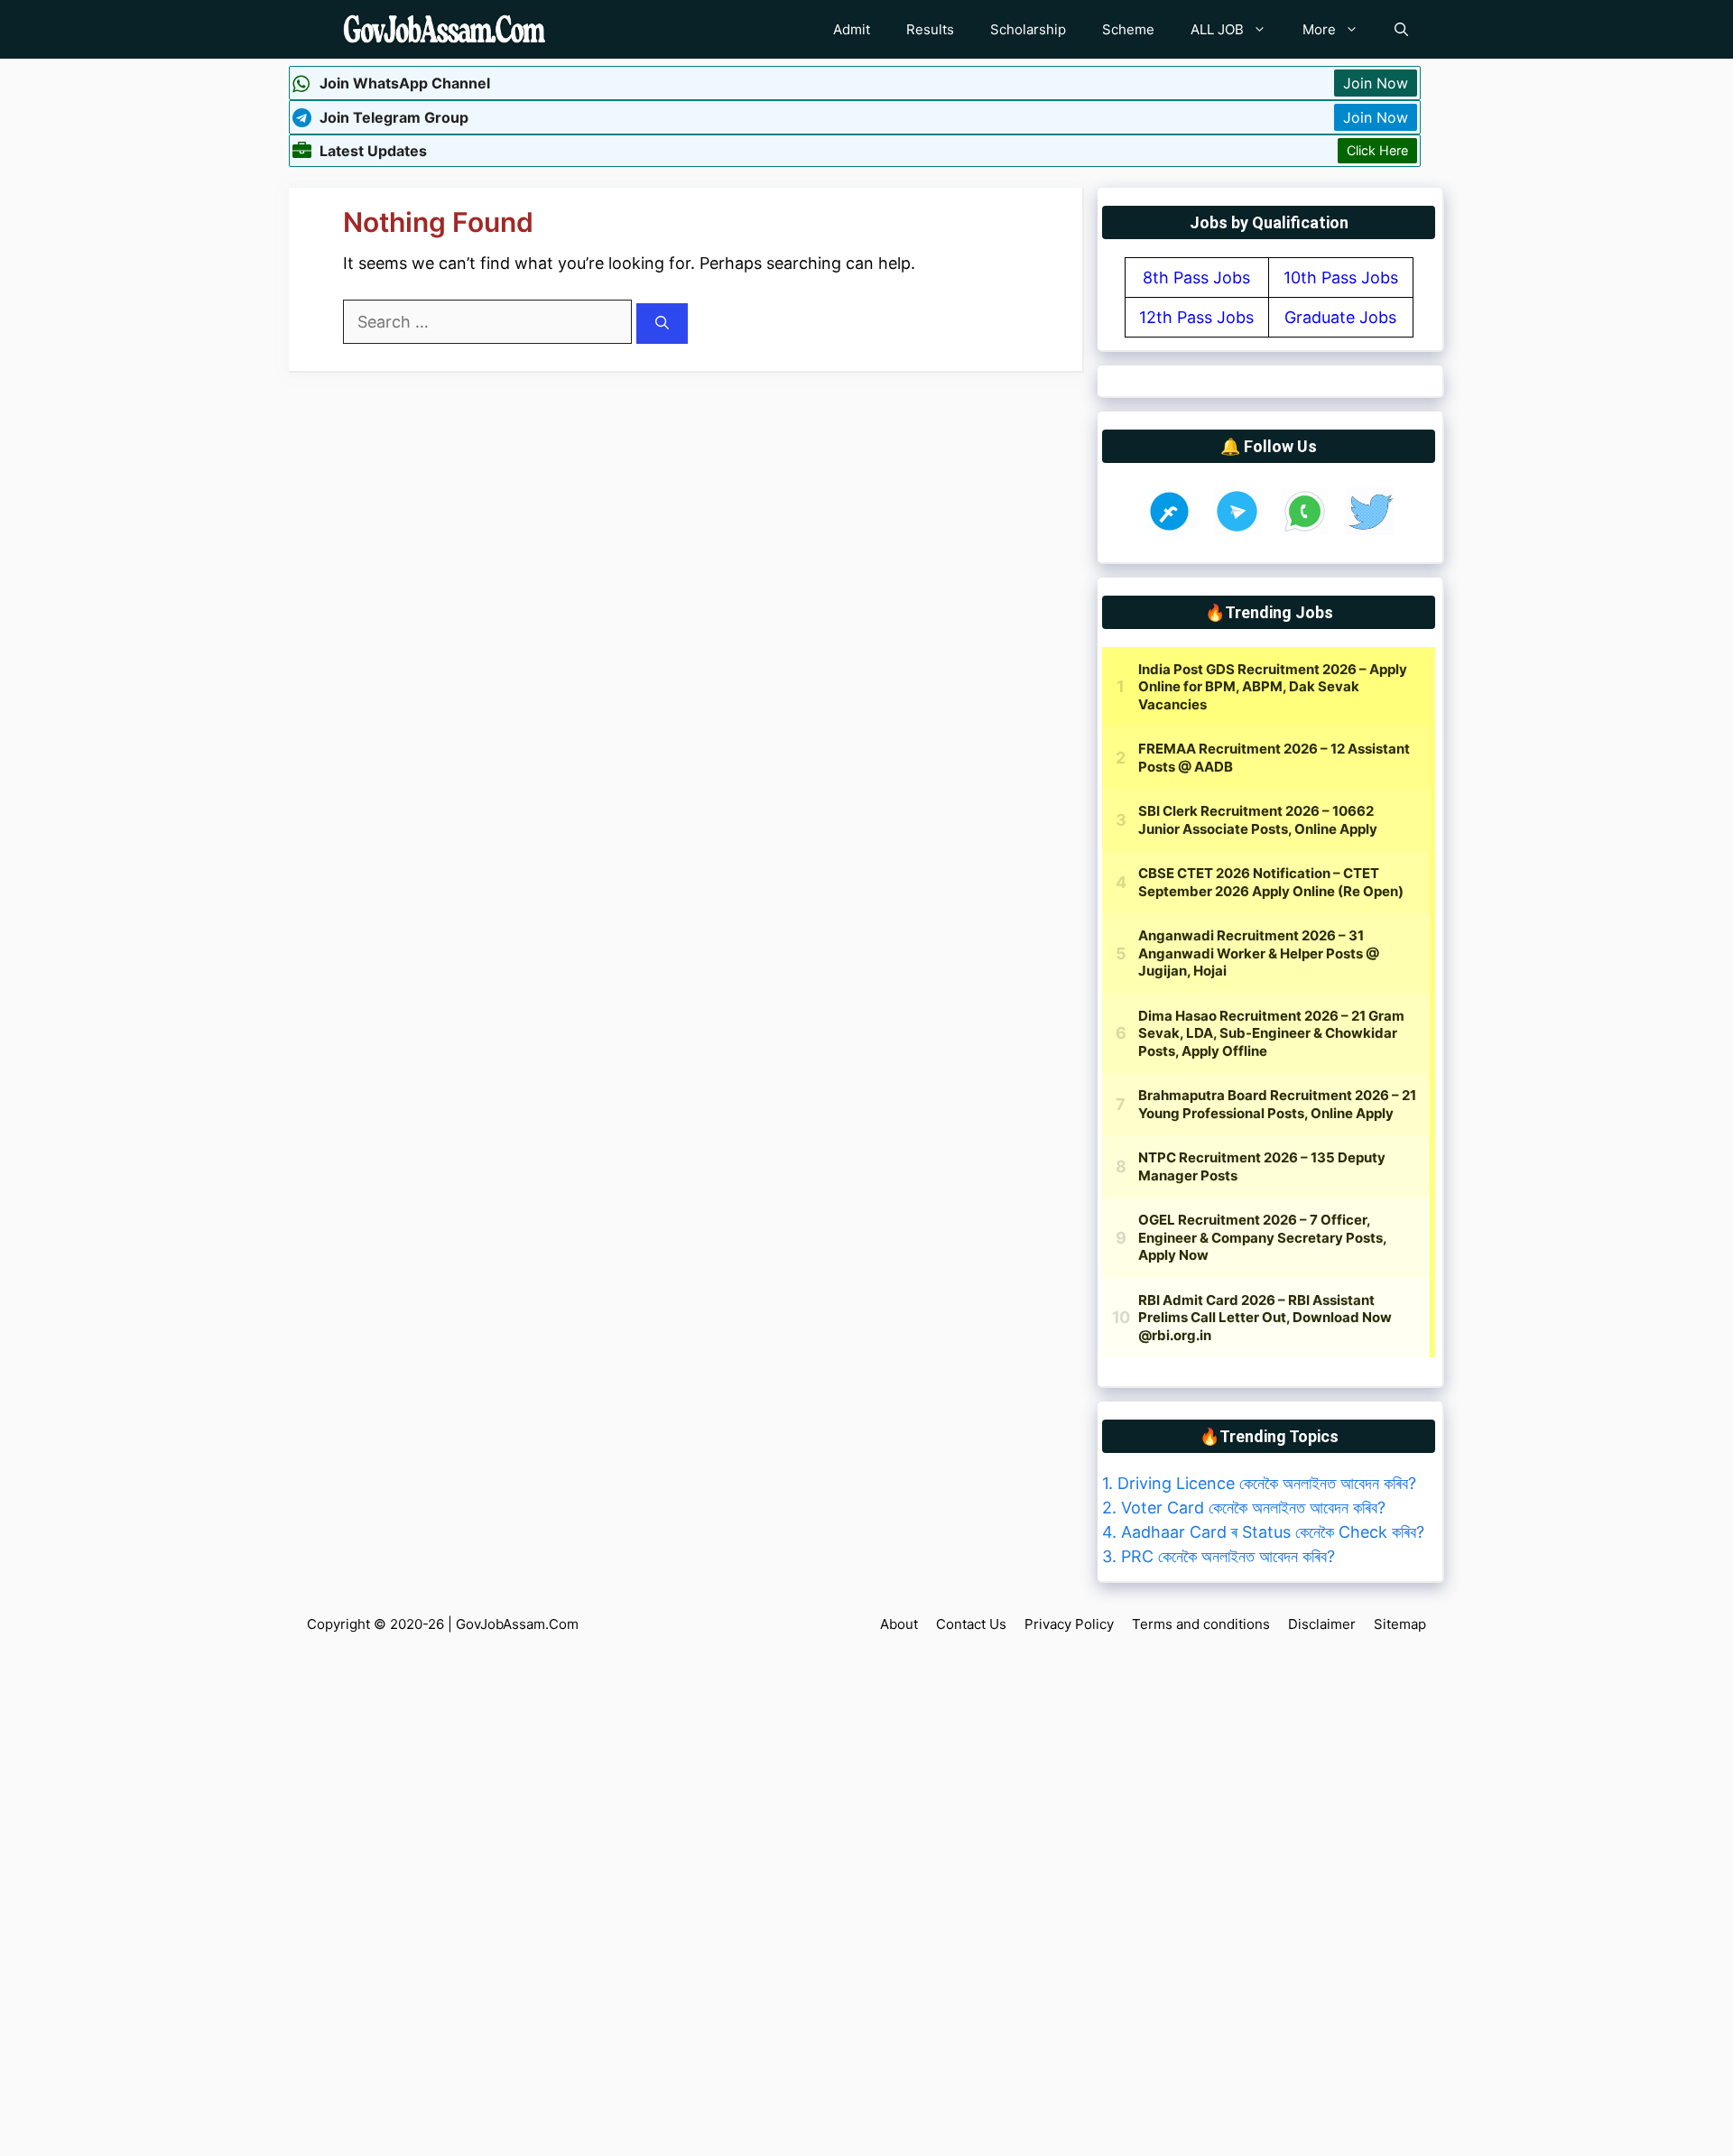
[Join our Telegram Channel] (1237, 529)
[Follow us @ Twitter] (1371, 529)
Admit (852, 29)
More (1319, 29)
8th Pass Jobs (1196, 278)
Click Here (1377, 150)
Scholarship (1028, 29)
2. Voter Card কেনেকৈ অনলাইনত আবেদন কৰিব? (1244, 1508)
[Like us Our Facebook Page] (1169, 529)
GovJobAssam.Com (517, 1624)
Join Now (1376, 83)
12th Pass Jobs (1196, 317)
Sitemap (1400, 1624)
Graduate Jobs (1340, 317)
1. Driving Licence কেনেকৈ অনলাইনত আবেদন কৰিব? (1259, 1483)
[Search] (662, 324)
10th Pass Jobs (1341, 278)
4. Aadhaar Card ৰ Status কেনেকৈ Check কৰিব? (1263, 1532)
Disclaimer (1322, 1624)
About (899, 1624)
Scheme (1128, 29)
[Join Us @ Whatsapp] (1305, 529)
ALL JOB (1217, 29)
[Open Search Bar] (1401, 29)
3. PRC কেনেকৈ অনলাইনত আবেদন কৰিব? (1219, 1556)
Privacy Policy (1069, 1624)
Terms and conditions (1201, 1624)
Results (930, 29)
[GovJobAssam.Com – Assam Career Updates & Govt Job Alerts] (445, 29)
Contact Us (971, 1624)
